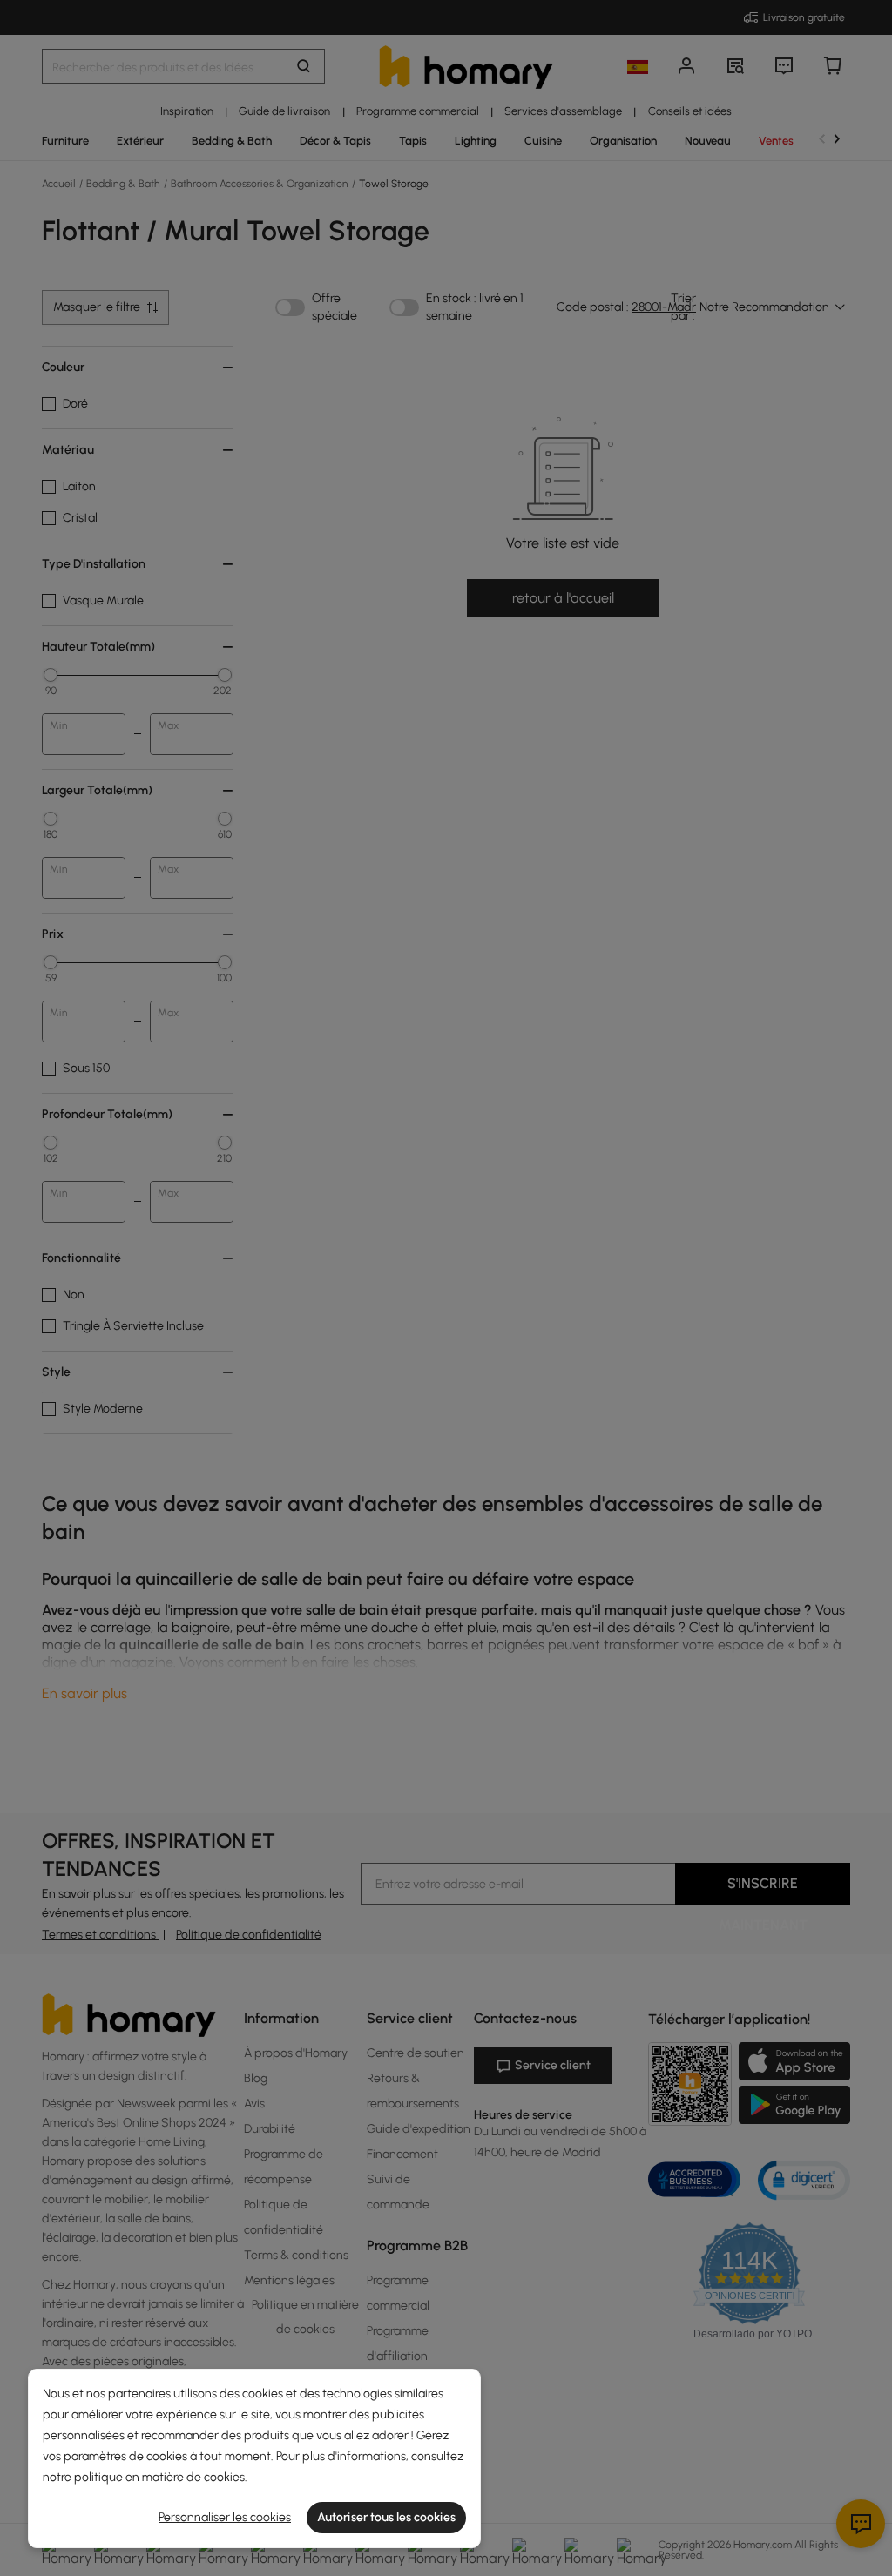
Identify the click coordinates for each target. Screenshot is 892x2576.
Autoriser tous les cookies (386, 2517)
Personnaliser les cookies (225, 2517)
